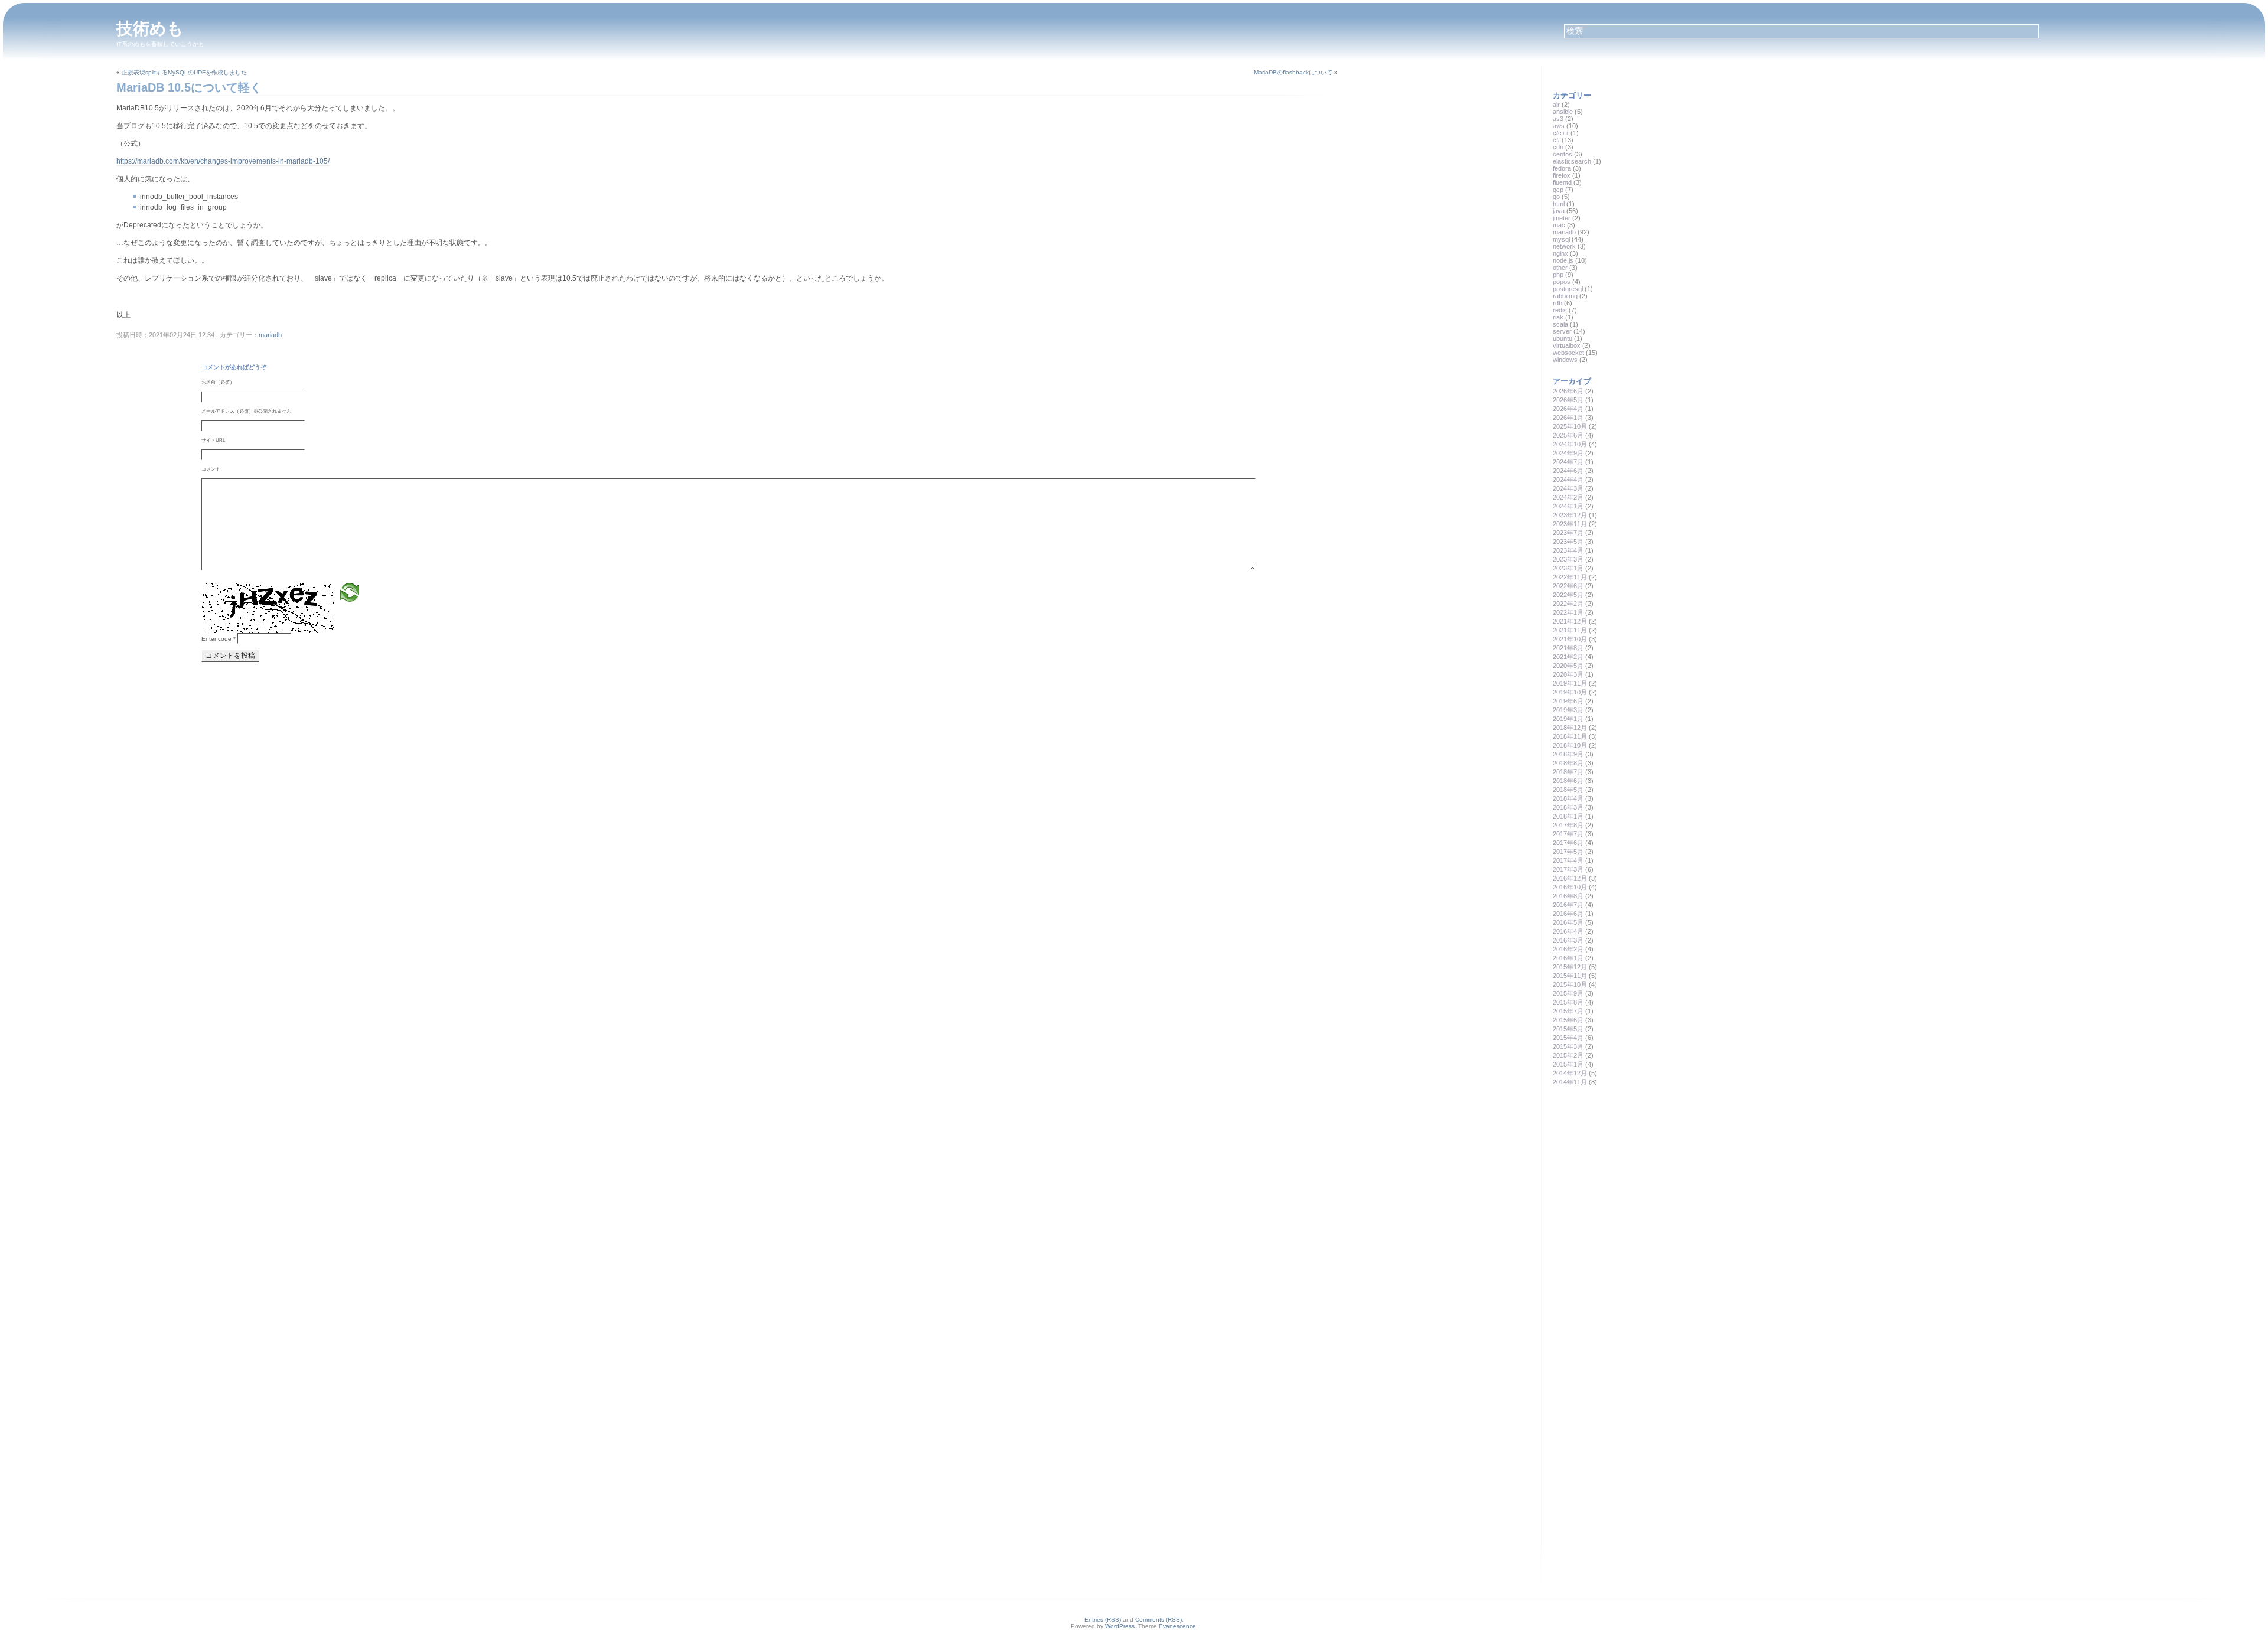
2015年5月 (1568, 1029)
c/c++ (1561, 133)
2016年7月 (1568, 905)
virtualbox (1567, 345)
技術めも (150, 29)
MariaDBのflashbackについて (1293, 72)
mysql (1561, 239)
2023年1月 (1568, 568)
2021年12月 (1570, 621)
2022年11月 (1570, 577)
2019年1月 (1568, 719)
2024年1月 (1568, 506)
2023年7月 (1568, 533)
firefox (1562, 175)
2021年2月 (1568, 657)
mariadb (270, 335)
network (1564, 246)
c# (1556, 140)
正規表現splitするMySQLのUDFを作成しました (184, 72)
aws (1559, 126)
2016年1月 (1568, 958)
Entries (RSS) (1103, 1620)
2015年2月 (1568, 1055)
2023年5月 (1568, 542)
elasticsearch (1572, 161)
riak (1558, 317)
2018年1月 (1568, 816)
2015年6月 (1568, 1020)
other (1560, 268)
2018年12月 (1570, 728)
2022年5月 (1568, 595)
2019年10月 (1570, 692)
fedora (1562, 168)
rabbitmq (1565, 296)
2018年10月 (1570, 745)
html (1559, 204)
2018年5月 (1568, 790)
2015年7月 (1568, 1011)
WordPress (1120, 1626)
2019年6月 (1568, 701)
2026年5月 (1568, 400)
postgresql (1568, 289)
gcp (1558, 190)
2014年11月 (1570, 1082)
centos (1562, 154)
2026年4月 (1568, 409)
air (1556, 105)
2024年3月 (1568, 488)
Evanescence (1177, 1626)
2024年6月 (1568, 471)
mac (1559, 225)
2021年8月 (1568, 648)
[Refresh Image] (350, 592)
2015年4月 (1568, 1038)
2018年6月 (1568, 781)
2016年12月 (1570, 878)
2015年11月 (1570, 976)
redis (1560, 310)
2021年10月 (1570, 639)
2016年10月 (1570, 887)
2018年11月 (1570, 736)
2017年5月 (1568, 852)
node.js (1563, 260)
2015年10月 (1570, 984)
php (1558, 275)
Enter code (219, 639)
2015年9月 (1568, 993)
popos (1562, 282)
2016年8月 (1568, 896)
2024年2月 (1568, 497)
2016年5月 (1568, 922)
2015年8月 (1568, 1002)
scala (1560, 324)
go (1556, 197)
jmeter (1562, 218)
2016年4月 (1568, 931)
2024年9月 (1568, 453)
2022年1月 (1568, 612)
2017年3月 (1568, 869)
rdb (1557, 303)
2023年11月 (1570, 524)
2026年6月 (1568, 391)
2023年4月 (1568, 550)
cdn (1558, 147)
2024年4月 (1568, 480)
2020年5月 (1568, 666)
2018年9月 (1568, 754)
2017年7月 (1568, 834)
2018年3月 (1568, 807)
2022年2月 (1568, 604)
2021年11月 (1570, 630)
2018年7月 (1568, 772)
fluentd (1562, 182)
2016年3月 (1568, 940)
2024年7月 (1568, 462)
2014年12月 (1570, 1073)
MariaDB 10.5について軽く (189, 87)
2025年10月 (1570, 426)
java (1559, 211)
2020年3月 (1568, 674)
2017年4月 (1568, 860)
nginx (1560, 253)
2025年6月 (1568, 435)
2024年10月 (1570, 444)
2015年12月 (1570, 967)
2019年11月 (1570, 683)
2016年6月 (1568, 914)
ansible (1563, 112)
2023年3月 (1568, 559)
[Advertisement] (1641, 1180)
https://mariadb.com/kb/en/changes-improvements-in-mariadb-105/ (223, 161)
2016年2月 (1568, 949)
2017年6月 (1568, 843)
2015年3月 (1568, 1046)
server (1562, 331)
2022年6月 (1568, 586)
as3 (1558, 119)
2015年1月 (1568, 1064)
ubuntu (1562, 338)
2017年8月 (1568, 825)
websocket (1568, 353)
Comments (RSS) (1159, 1620)
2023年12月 (1570, 515)
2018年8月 (1568, 763)
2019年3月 (1568, 710)
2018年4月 (1568, 798)
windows (1565, 360)
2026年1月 (1568, 418)
